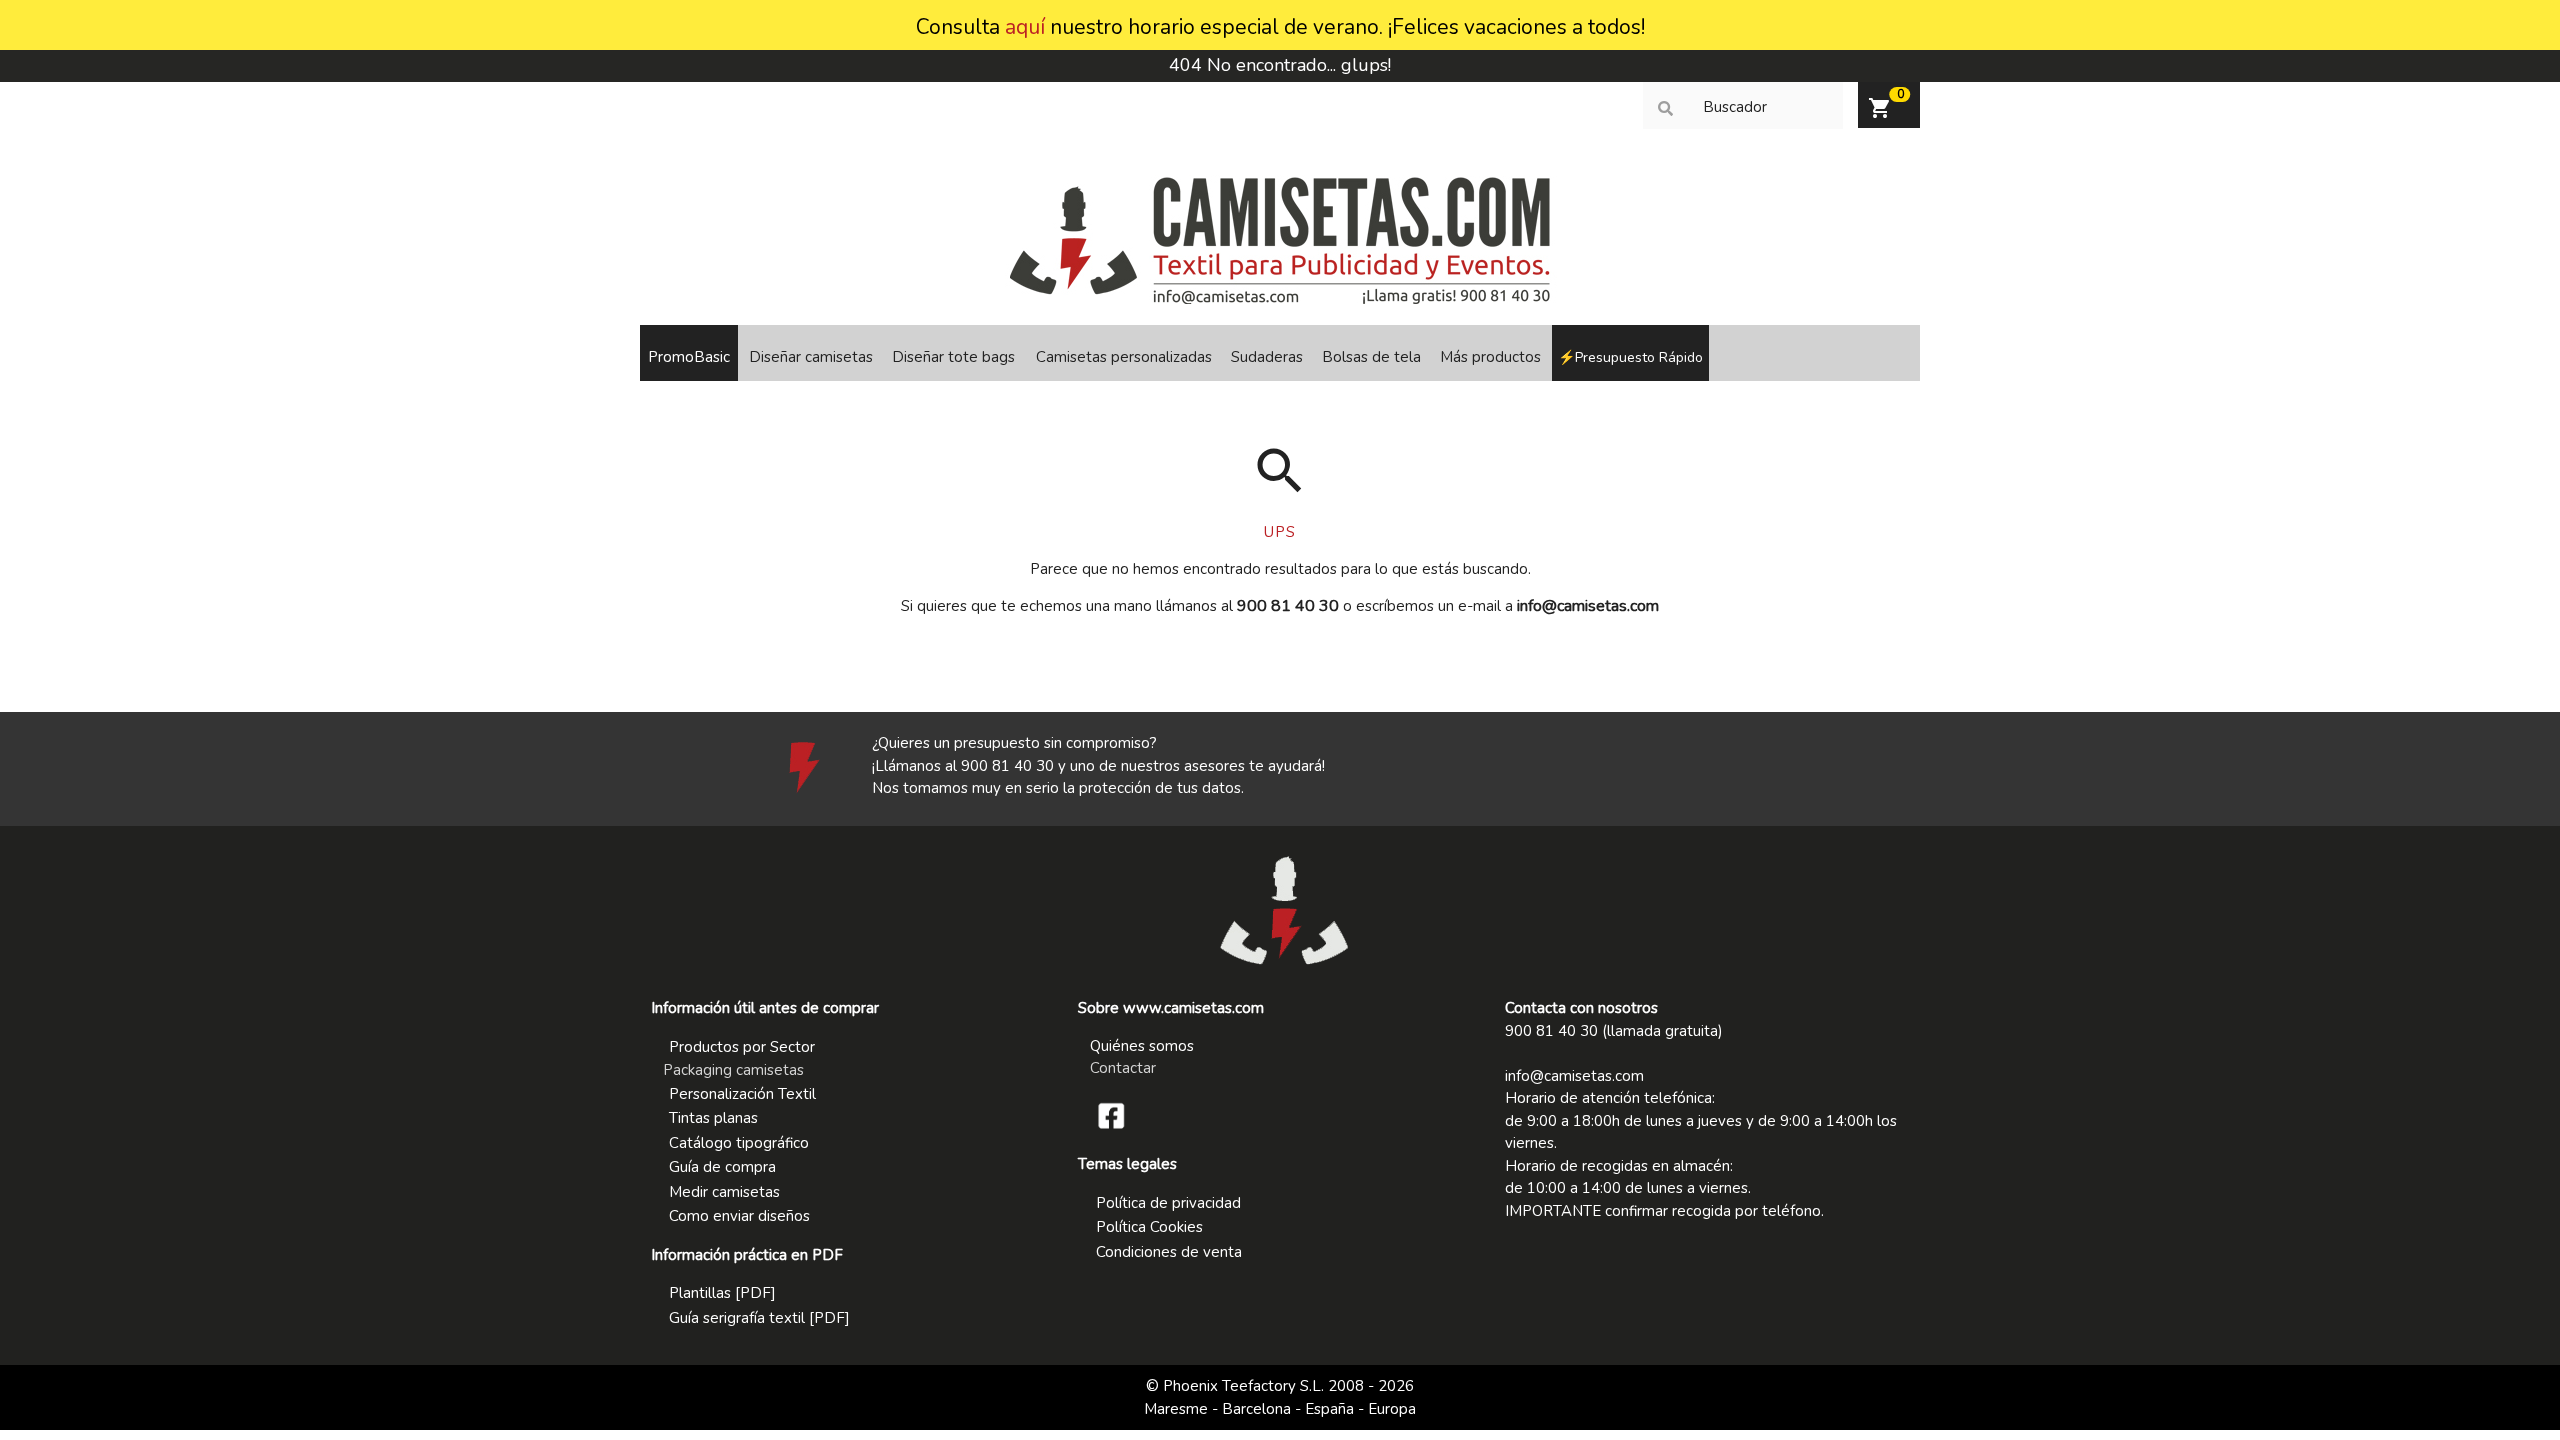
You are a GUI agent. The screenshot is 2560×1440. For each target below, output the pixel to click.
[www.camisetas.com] (1280, 299)
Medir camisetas (724, 1192)
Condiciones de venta (1169, 1252)
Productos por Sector (742, 1047)
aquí (1025, 27)
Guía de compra (722, 1167)
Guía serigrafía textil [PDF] (759, 1318)
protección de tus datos (1160, 788)
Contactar (1123, 1068)
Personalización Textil (742, 1094)
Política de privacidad (1168, 1203)
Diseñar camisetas (811, 357)
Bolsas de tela (1371, 357)
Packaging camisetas (733, 1070)
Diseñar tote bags (953, 357)
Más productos (1490, 357)
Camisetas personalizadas (1124, 357)
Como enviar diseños (739, 1216)
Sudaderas (1267, 357)
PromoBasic (689, 357)
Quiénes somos (1142, 1046)
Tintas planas (713, 1118)
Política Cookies (1149, 1227)
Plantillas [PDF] (722, 1293)
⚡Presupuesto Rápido (1630, 357)
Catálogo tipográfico (739, 1143)
